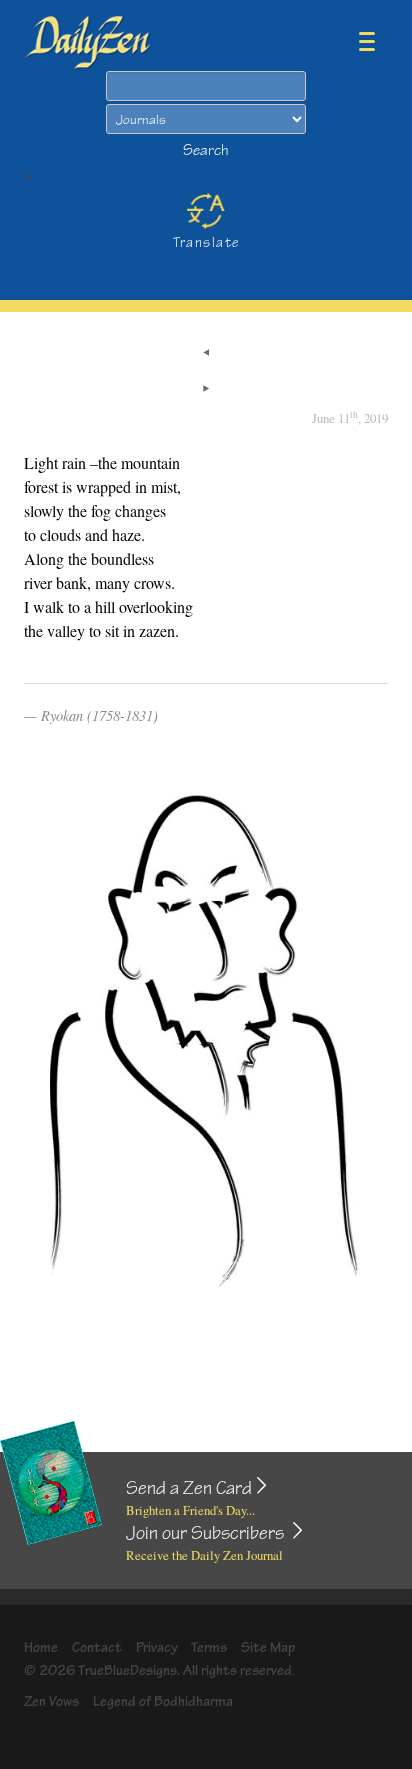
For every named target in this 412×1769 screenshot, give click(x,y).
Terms (209, 1647)
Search (206, 150)
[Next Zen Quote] (206, 390)
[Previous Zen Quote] (206, 354)
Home (41, 1647)
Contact (97, 1647)
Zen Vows (51, 1701)
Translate (206, 242)
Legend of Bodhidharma (163, 1701)
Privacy (157, 1647)
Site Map (268, 1647)
